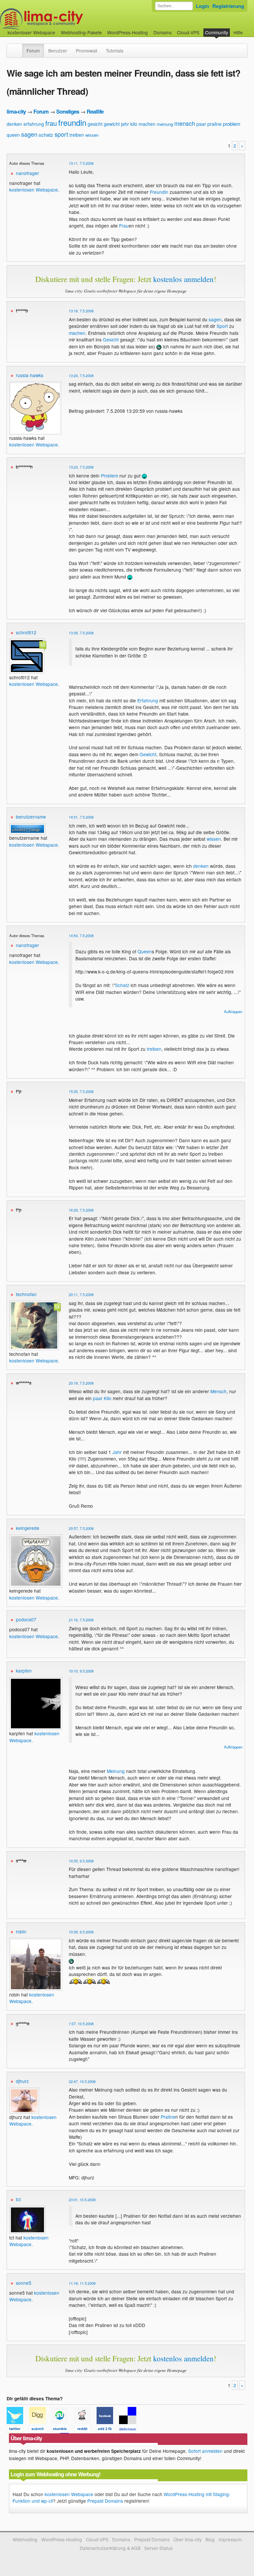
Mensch (218, 1391)
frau (51, 123)
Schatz (122, 985)
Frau (124, 226)
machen (147, 124)
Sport (222, 326)
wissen (92, 135)
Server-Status (158, 2548)
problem (232, 124)
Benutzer (58, 51)
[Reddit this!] (85, 2430)
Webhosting (25, 2539)
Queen (145, 951)
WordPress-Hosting (127, 32)
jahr (125, 124)
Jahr (117, 1452)
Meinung (116, 1771)
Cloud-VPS (188, 32)
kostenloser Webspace (31, 32)
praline (214, 124)
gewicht (112, 124)
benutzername (31, 817)
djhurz (22, 2081)
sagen (29, 134)
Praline (168, 2117)
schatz (46, 135)
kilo (134, 124)
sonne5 (24, 2283)
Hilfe (238, 32)
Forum (33, 51)
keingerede (28, 1528)
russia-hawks (30, 375)
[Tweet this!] (18, 2430)
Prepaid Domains (105, 2501)
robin (21, 1931)
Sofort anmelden (205, 2451)
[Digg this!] (40, 2430)
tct (18, 2199)
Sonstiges (68, 111)
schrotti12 (26, 632)
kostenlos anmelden (183, 279)
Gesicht (111, 339)
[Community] (18, 47)
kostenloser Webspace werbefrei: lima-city (66, 19)
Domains (163, 32)
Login (202, 6)
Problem (109, 476)
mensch (185, 123)
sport (61, 134)
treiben (77, 135)
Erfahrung (148, 700)
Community (217, 32)
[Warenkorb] (248, 29)
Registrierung (228, 6)
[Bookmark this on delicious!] (130, 2430)
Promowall (86, 51)
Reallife (95, 111)
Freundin (159, 192)
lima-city (16, 111)
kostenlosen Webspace (34, 190)
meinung (165, 124)
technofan (26, 1294)
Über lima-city (187, 2539)
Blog (210, 2539)
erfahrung (34, 124)
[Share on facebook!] (108, 2430)
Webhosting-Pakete (81, 32)
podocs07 (26, 1619)
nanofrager (27, 173)
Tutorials (115, 51)
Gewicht (148, 754)
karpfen (24, 1671)
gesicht (95, 124)
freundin (72, 122)
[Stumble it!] (63, 2430)
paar (201, 124)
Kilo (108, 1398)
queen (13, 135)
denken (14, 124)
